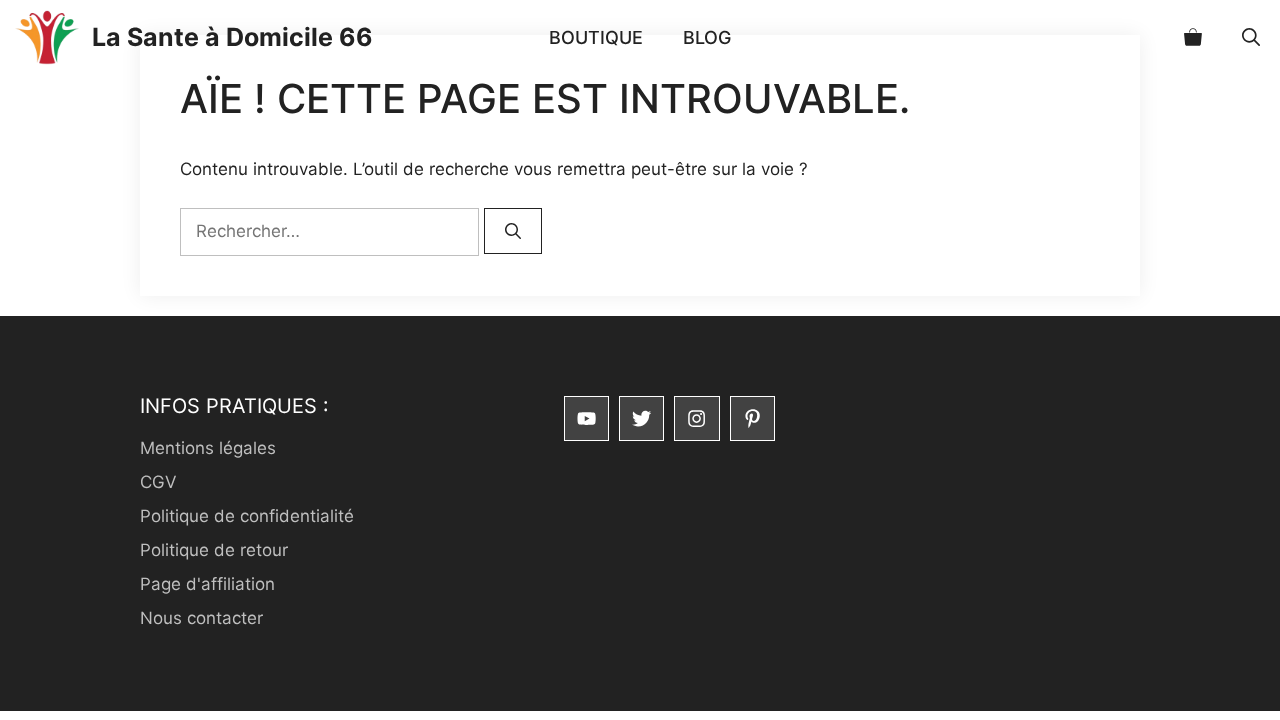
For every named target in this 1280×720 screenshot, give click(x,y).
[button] (1251, 37)
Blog (707, 37)
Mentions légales (208, 448)
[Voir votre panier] (1193, 37)
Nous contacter (201, 618)
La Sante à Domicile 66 (232, 37)
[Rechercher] (513, 231)
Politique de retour (214, 550)
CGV (158, 482)
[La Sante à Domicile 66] (46, 37)
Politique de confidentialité (247, 516)
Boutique (596, 37)
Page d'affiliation (207, 584)
